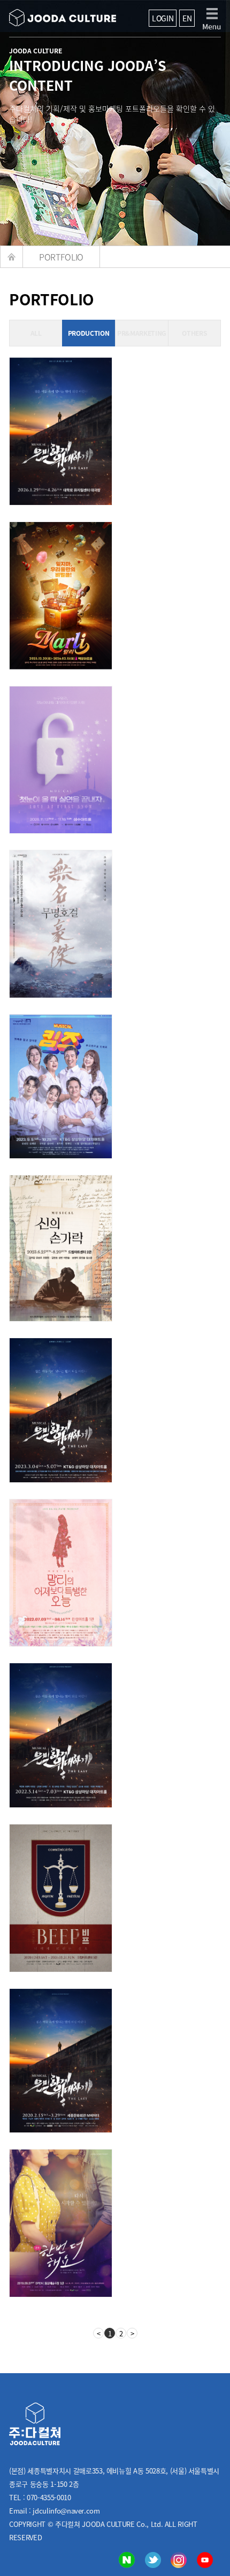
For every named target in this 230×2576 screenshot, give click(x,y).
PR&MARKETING (142, 333)
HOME (12, 257)
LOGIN (163, 18)
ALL (36, 333)
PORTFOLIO (61, 257)
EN (187, 18)
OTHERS (194, 333)
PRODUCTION (89, 333)
